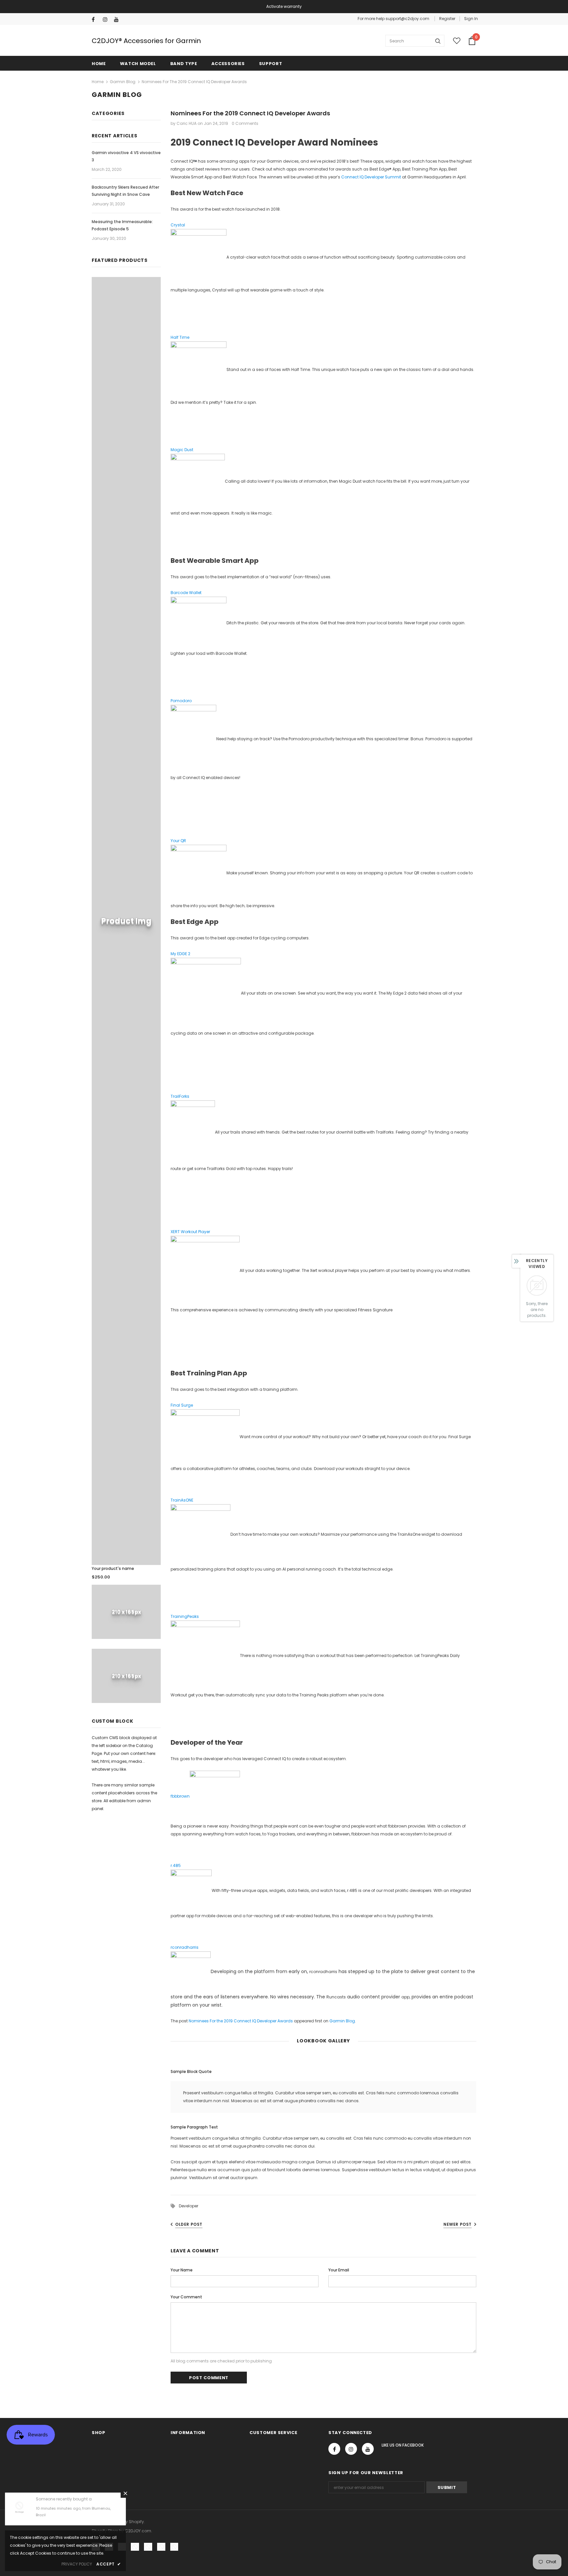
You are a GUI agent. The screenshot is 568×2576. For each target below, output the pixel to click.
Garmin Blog (123, 82)
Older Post (189, 2224)
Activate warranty (284, 6)
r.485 (176, 1865)
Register (447, 19)
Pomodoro (181, 701)
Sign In (471, 19)
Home (98, 82)
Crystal (178, 225)
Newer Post (458, 2224)
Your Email (339, 2270)
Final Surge (182, 1405)
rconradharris (185, 1947)
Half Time (180, 337)
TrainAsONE (182, 1500)
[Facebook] (96, 20)
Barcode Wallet (186, 593)
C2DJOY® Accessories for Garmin (146, 41)
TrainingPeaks (185, 1616)
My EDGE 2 (180, 954)
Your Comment (186, 2297)
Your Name (182, 2270)
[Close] (125, 2493)
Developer (189, 2206)
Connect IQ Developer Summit (371, 177)
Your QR (178, 841)
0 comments (245, 123)
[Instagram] (107, 20)
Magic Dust (182, 450)
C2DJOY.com (138, 2531)
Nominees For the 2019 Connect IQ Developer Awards (241, 2021)
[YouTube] (118, 20)
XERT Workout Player (190, 1232)
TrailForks (180, 1096)
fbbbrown (180, 1796)
